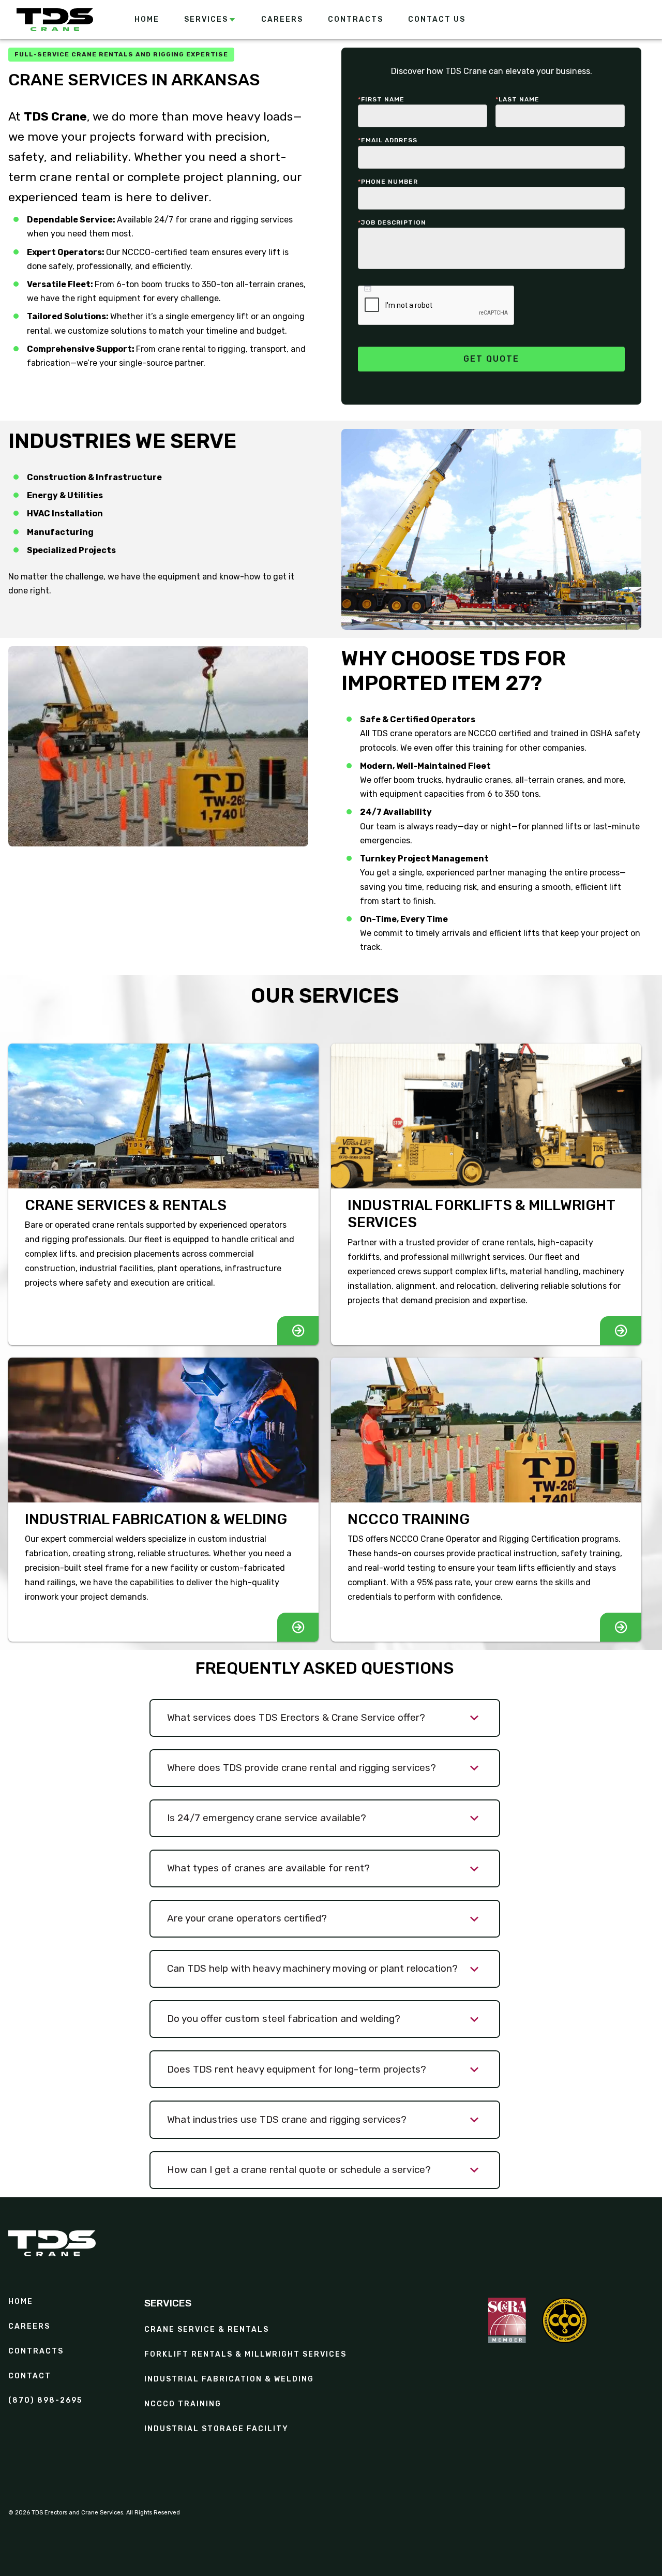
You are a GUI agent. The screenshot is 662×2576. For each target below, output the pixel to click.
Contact (30, 2376)
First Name (381, 99)
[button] (210, 20)
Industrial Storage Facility (216, 2429)
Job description (392, 222)
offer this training (470, 748)
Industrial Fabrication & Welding (229, 2379)
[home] (55, 20)
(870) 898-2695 (45, 2401)
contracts (36, 2351)
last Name (517, 99)
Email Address (388, 140)
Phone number (388, 182)
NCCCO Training (183, 2404)
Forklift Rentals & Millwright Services (245, 2355)
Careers (29, 2327)
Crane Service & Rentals (207, 2330)
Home (21, 2302)
